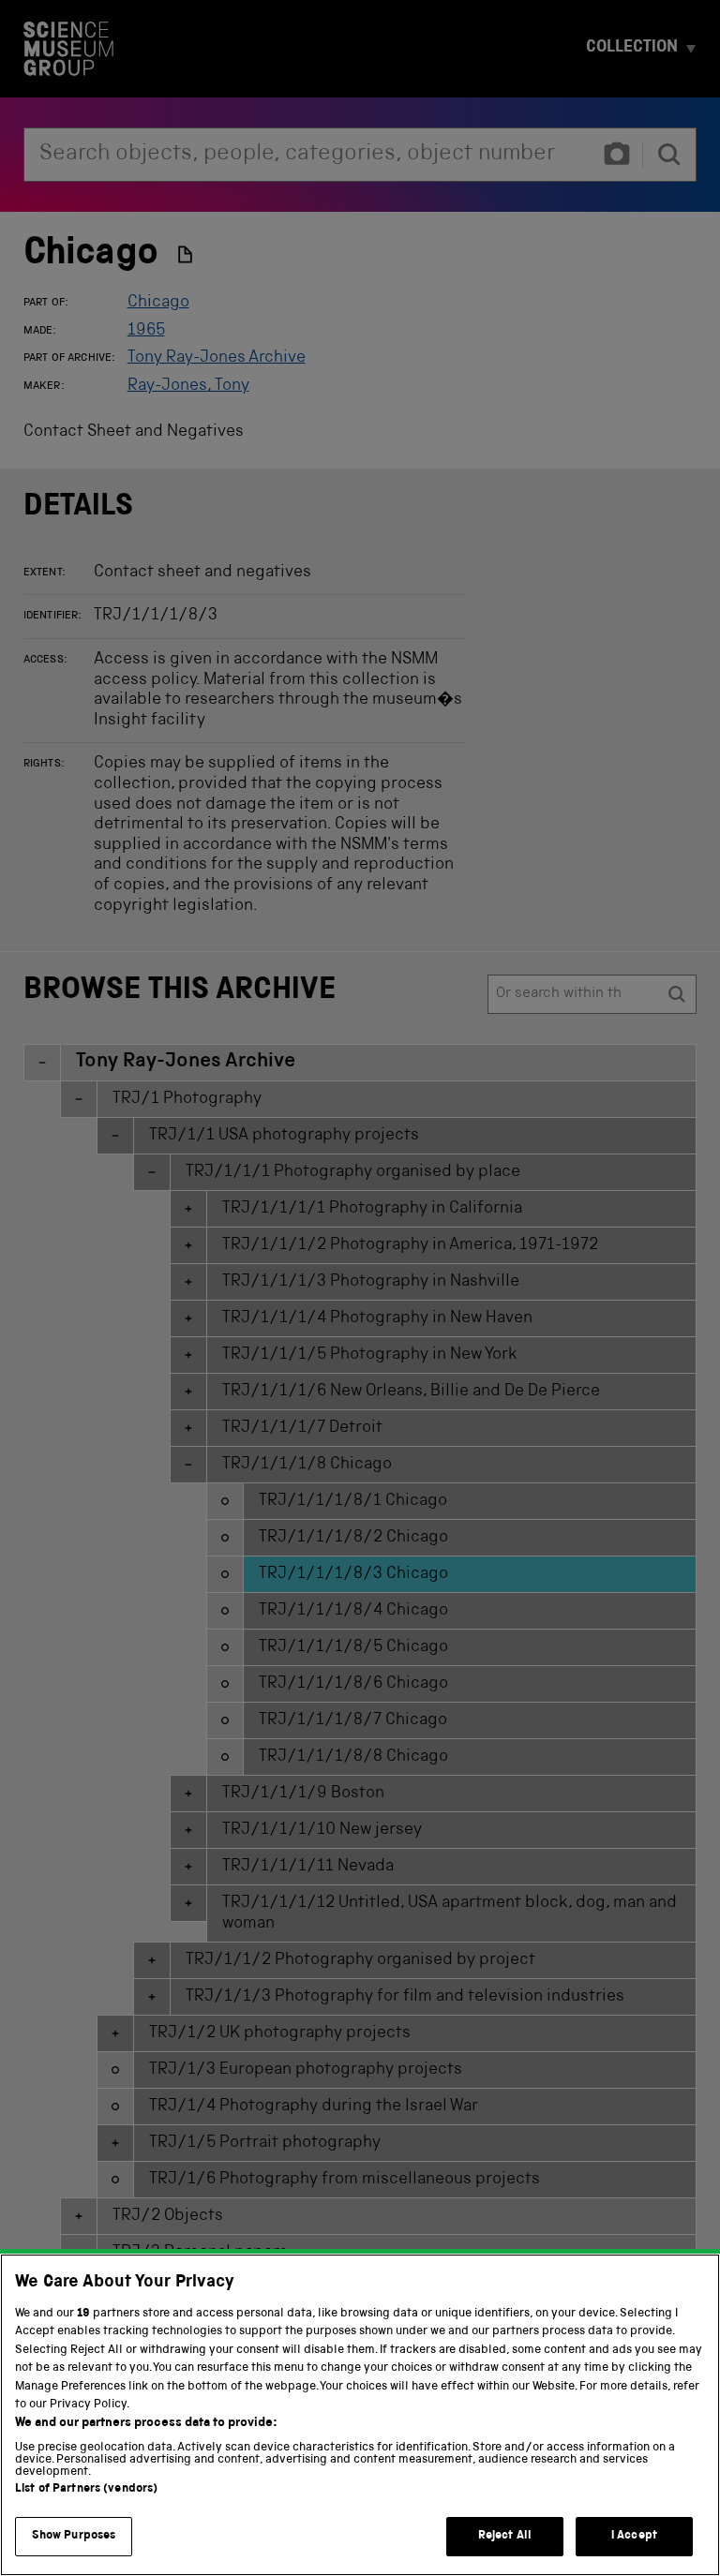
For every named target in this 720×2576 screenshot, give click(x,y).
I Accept (634, 2536)
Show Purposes (74, 2536)
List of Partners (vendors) (86, 2489)
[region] (360, 2415)
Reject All (505, 2536)
